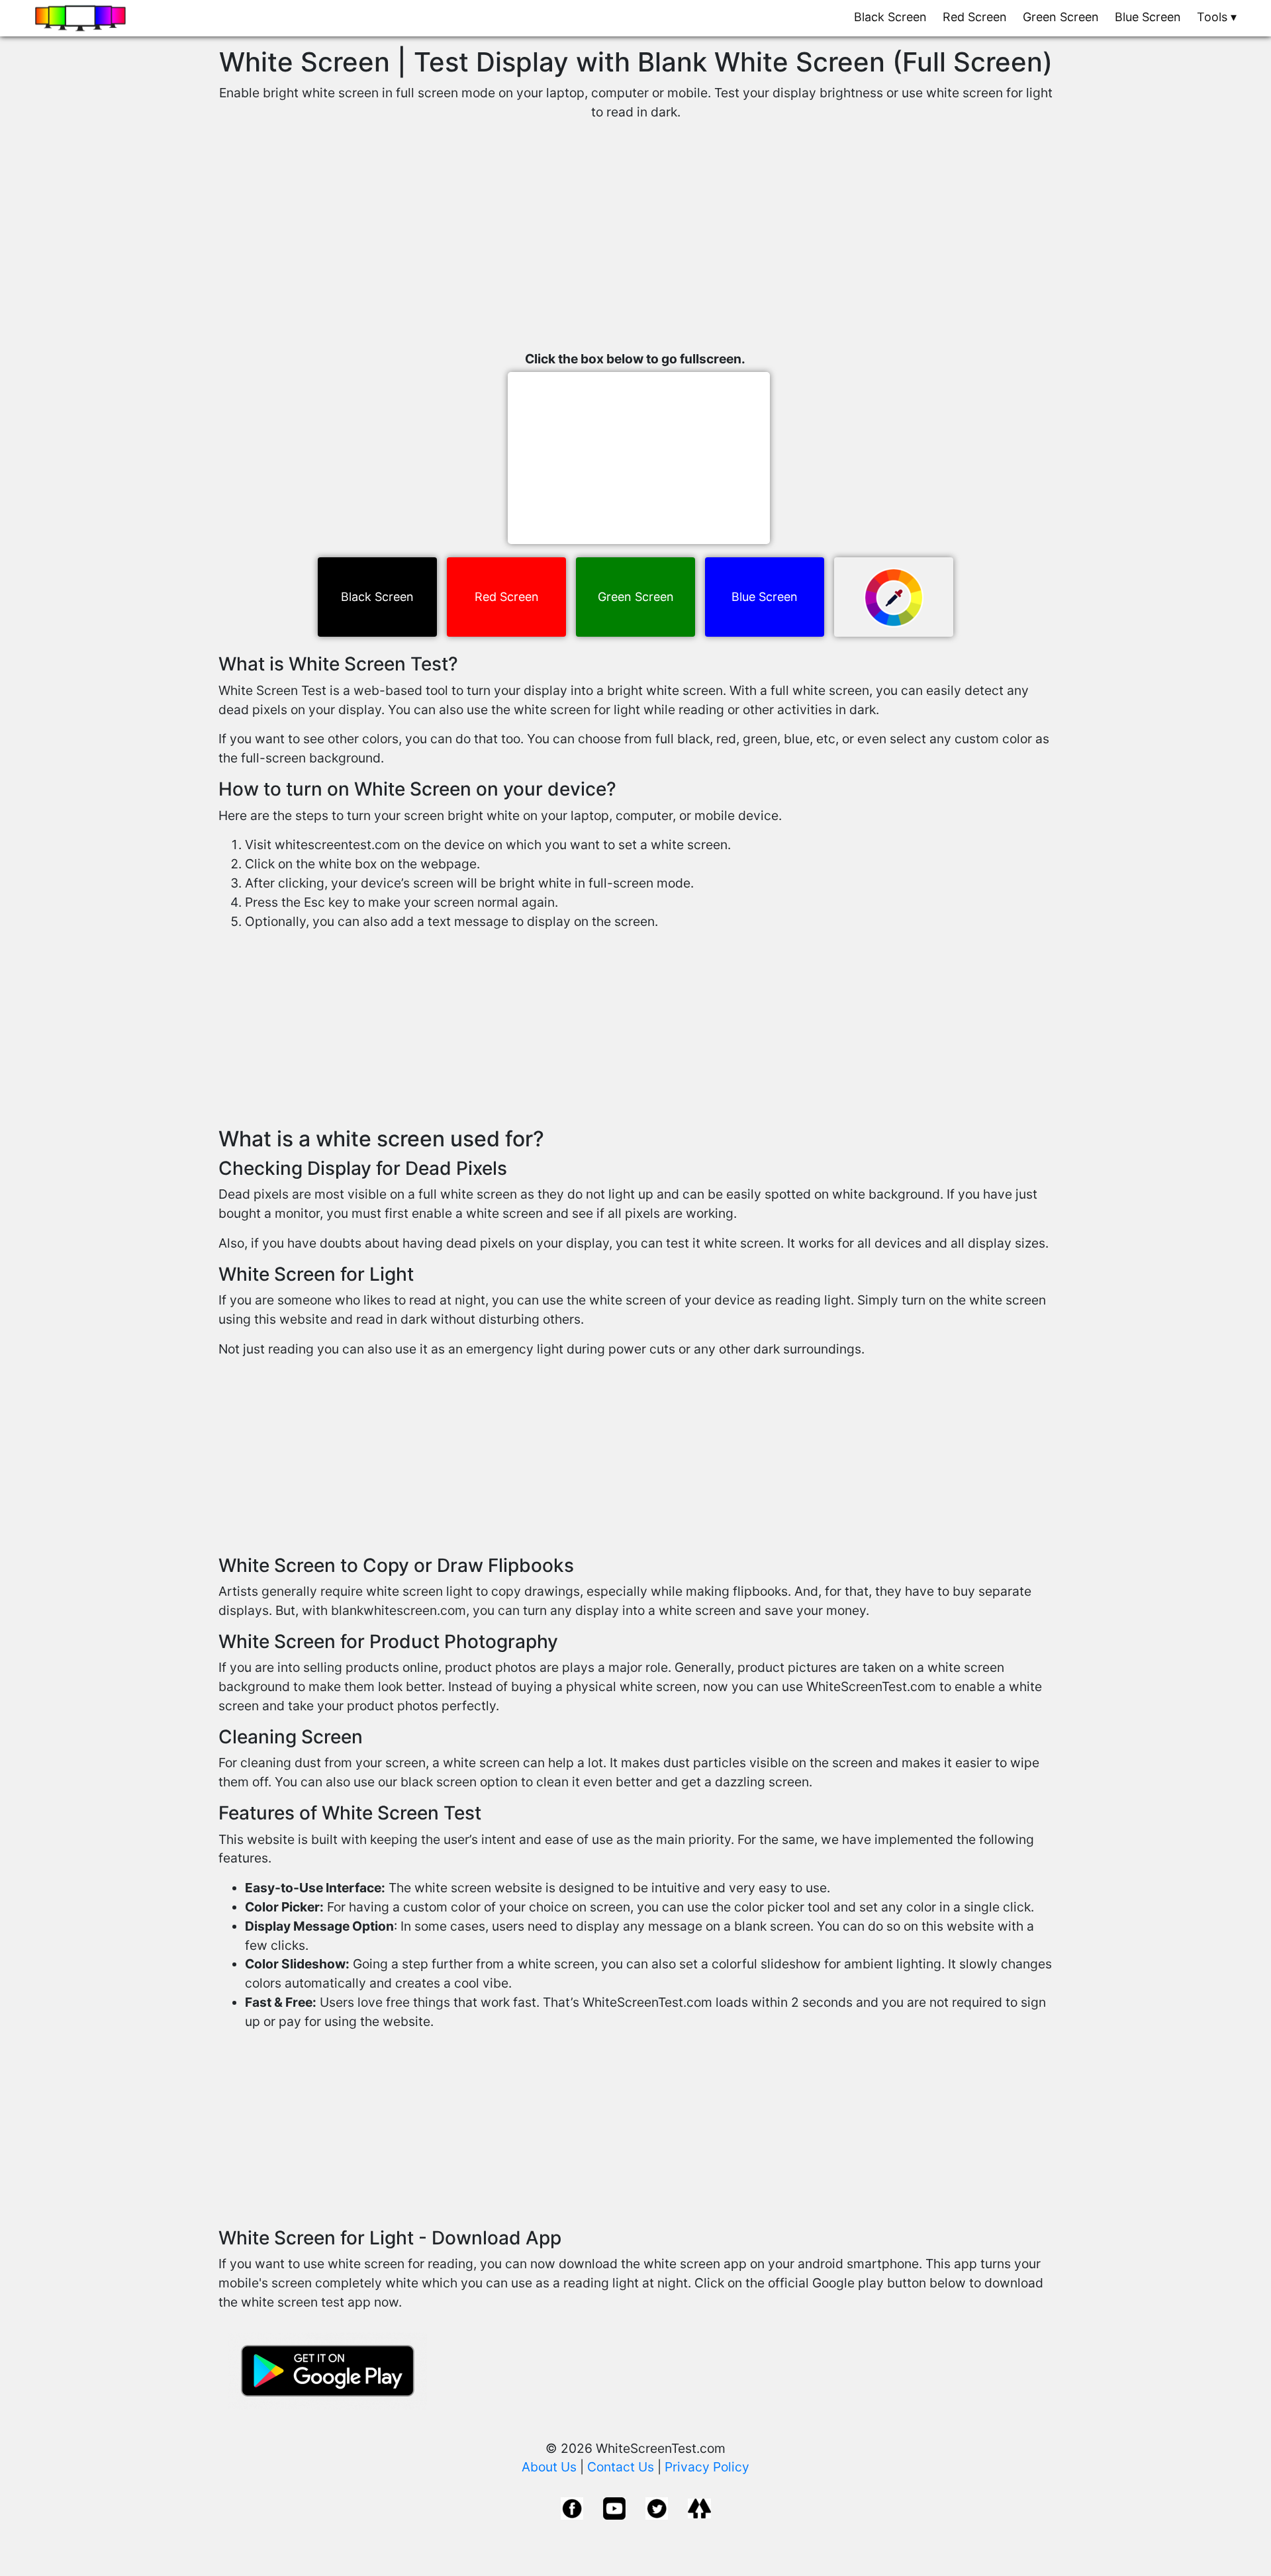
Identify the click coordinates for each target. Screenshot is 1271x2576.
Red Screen (975, 17)
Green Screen (1061, 17)
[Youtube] (614, 2507)
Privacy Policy (707, 2467)
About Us (549, 2467)
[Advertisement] (635, 244)
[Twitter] (657, 2507)
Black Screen (890, 17)
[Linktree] (699, 2507)
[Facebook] (572, 2507)
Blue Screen (1148, 17)
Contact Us (621, 2467)
